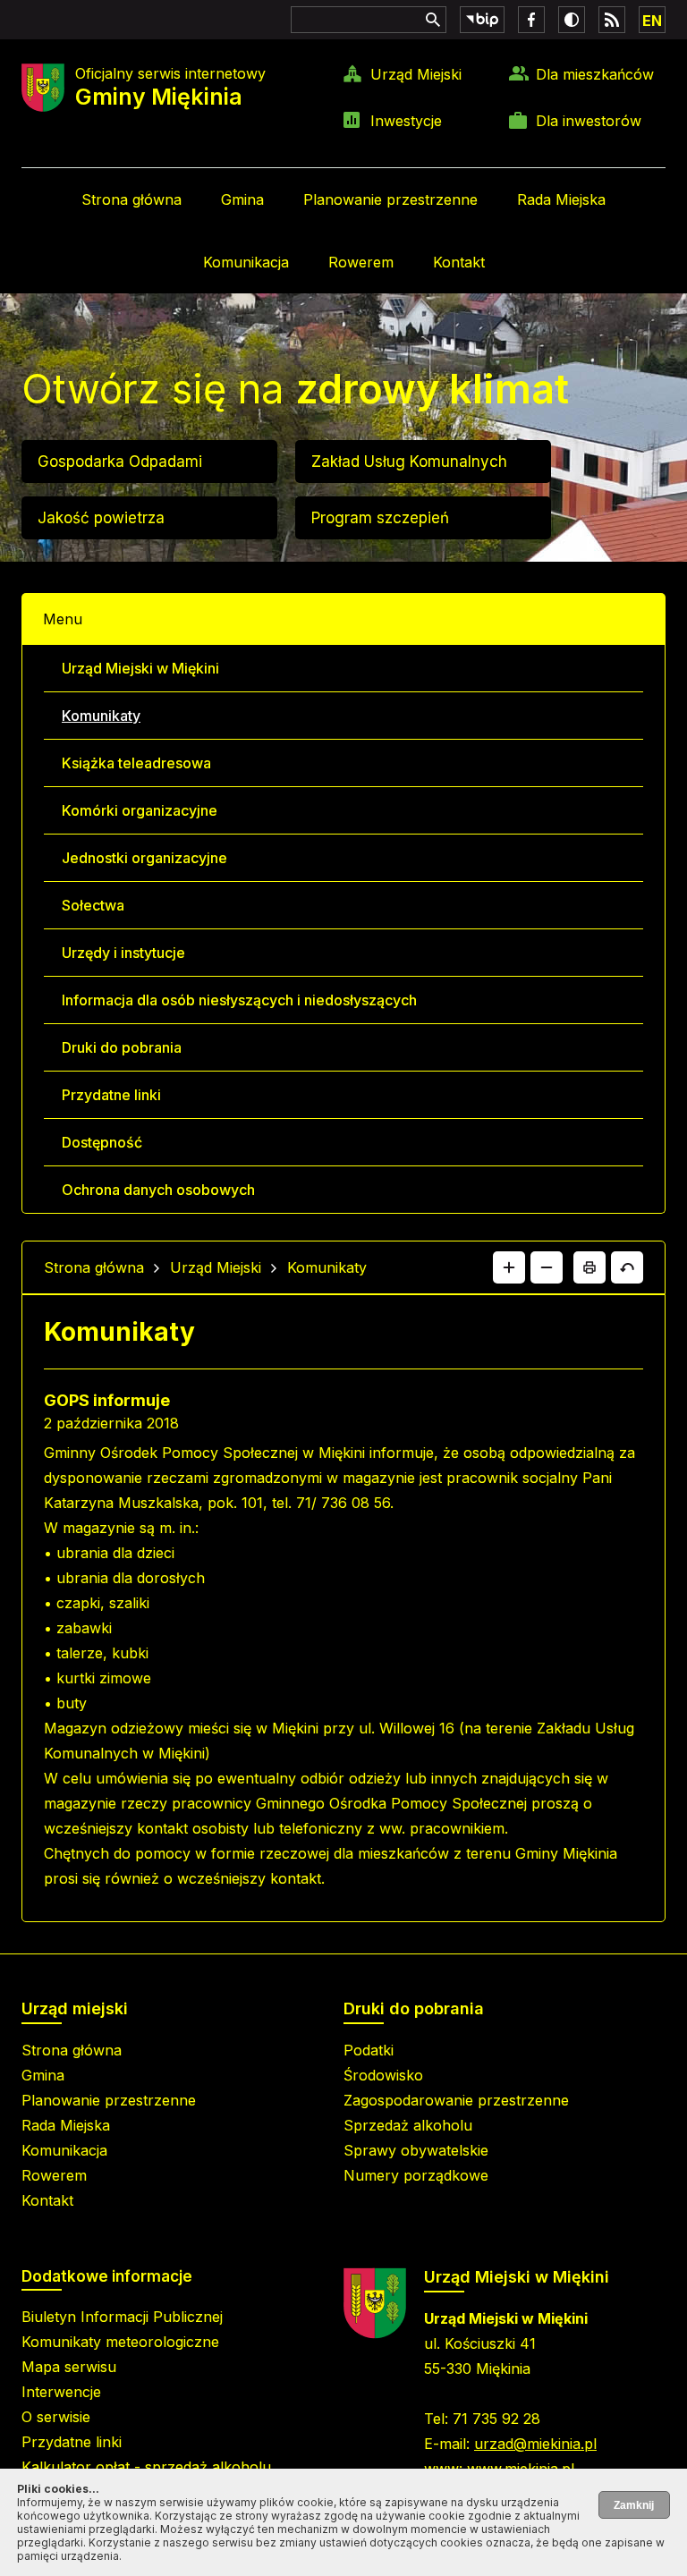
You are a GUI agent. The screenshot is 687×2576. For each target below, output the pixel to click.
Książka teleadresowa (136, 763)
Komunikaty (101, 716)
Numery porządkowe (416, 2175)
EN (652, 21)
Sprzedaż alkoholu (408, 2125)
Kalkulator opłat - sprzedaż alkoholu (146, 2467)
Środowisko (383, 2075)
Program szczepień (380, 518)
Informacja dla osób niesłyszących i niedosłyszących (239, 1000)
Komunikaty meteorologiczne (120, 2342)
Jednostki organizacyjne (144, 858)
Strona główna (131, 199)
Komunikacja (246, 262)
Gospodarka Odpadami (120, 462)
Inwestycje (406, 121)
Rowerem (361, 262)
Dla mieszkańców (595, 74)
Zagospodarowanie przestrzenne (456, 2100)
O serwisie (56, 2417)
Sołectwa (93, 905)
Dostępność (102, 1142)
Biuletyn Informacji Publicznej (122, 2317)
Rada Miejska (561, 199)
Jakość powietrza (101, 518)
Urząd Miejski (416, 74)
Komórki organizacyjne (140, 810)
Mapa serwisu (69, 2367)
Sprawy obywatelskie (416, 2150)
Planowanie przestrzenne (390, 199)
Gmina (242, 199)
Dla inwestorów (589, 121)
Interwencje (61, 2392)
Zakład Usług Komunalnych (409, 462)
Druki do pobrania (122, 1047)
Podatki (369, 2050)
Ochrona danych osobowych (158, 1190)
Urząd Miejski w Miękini (140, 668)
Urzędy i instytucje (123, 953)
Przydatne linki (111, 1095)
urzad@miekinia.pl (535, 2444)
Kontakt (459, 262)
